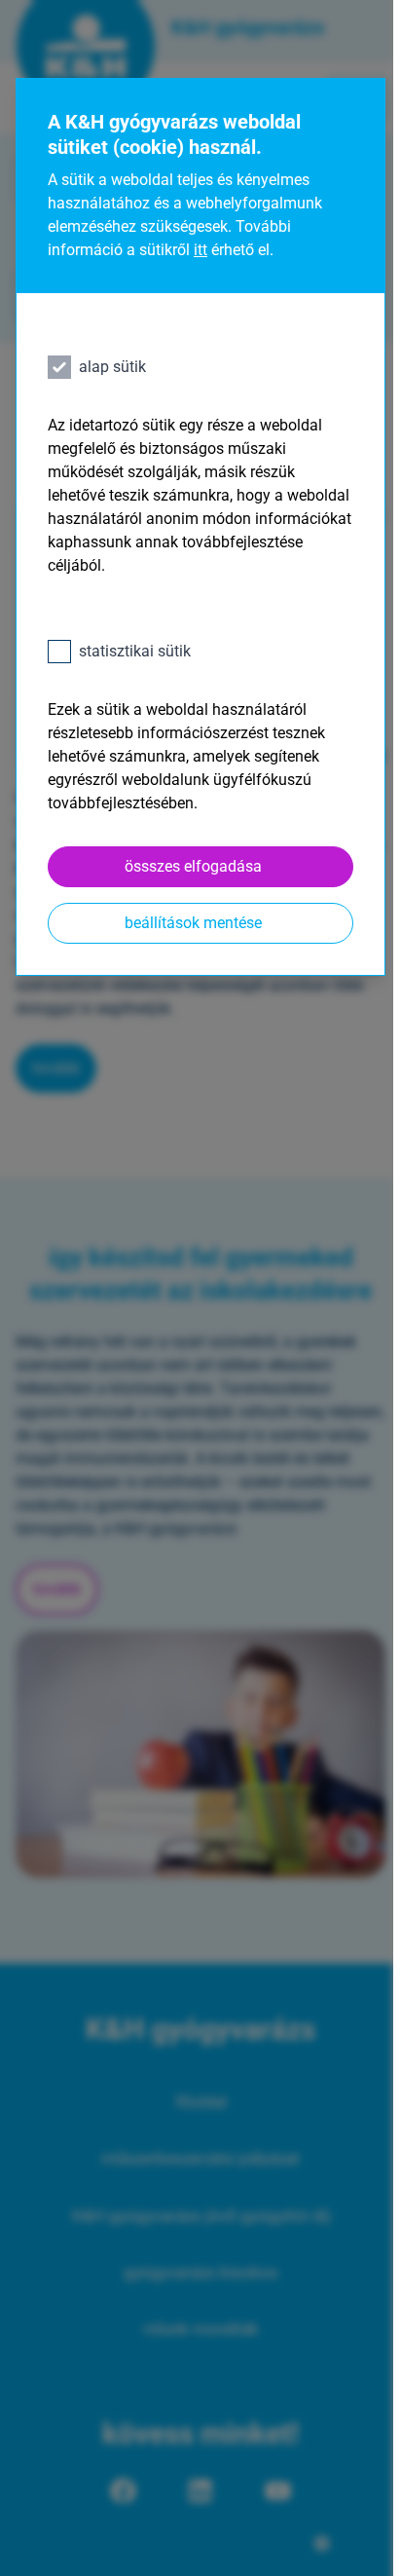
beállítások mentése (193, 923)
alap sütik (112, 367)
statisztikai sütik (135, 651)
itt (200, 250)
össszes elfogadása (193, 866)
